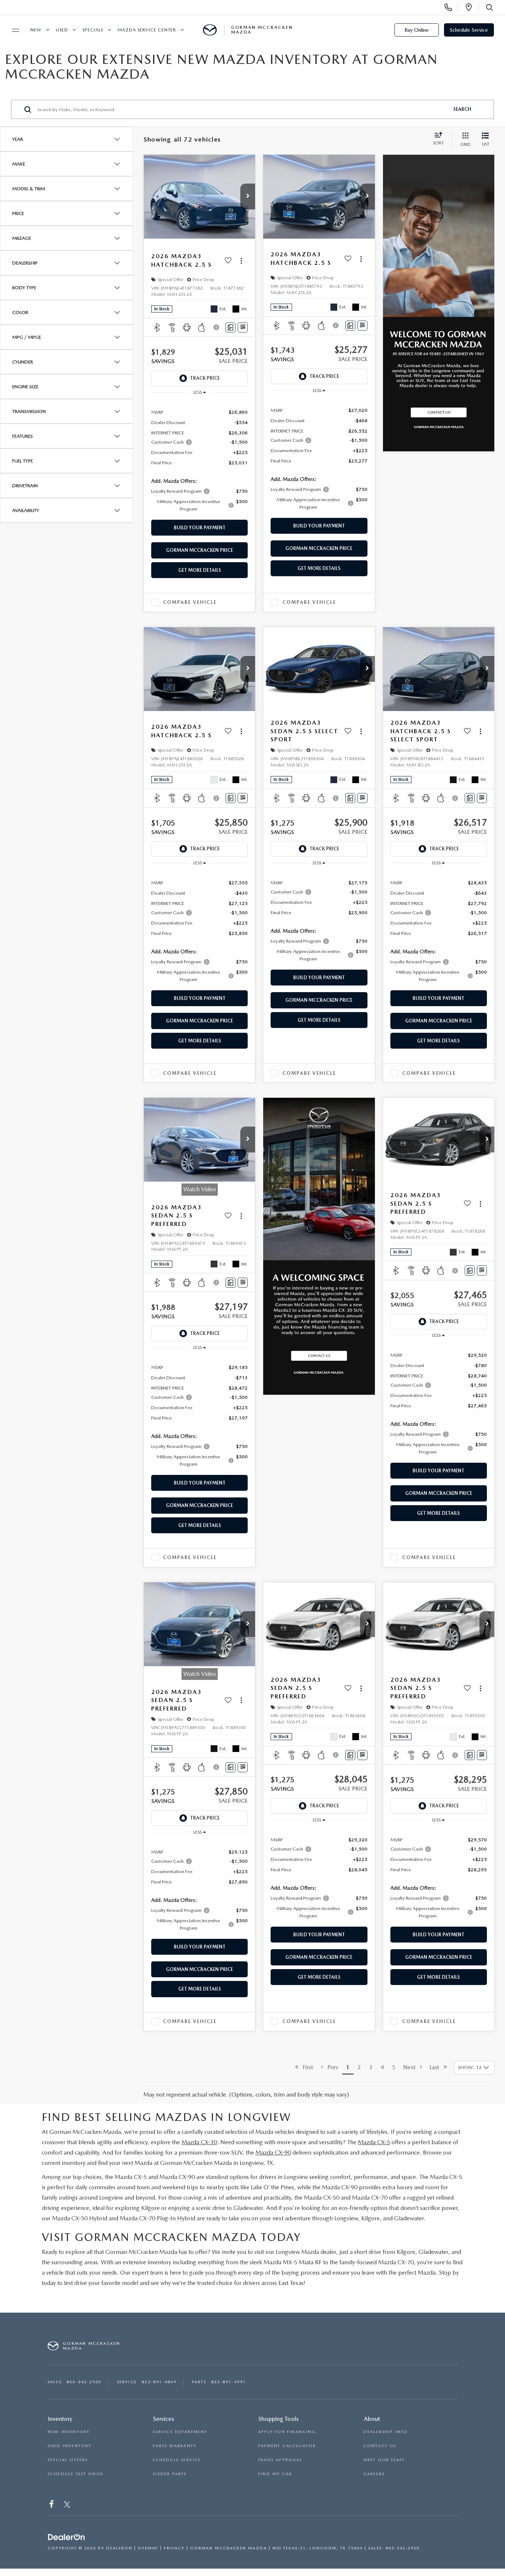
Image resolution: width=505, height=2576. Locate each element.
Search (462, 109)
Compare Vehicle (190, 602)
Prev (331, 2067)
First (306, 2067)
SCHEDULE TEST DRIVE (76, 2474)
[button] (248, 197)
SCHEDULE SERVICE (177, 2460)
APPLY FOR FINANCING (287, 2432)
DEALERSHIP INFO (386, 2432)
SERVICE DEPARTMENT (180, 2432)
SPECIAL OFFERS (68, 2460)
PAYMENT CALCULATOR (287, 2446)
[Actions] (241, 261)
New (36, 30)
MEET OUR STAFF (384, 2460)
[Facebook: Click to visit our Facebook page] (52, 2506)
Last (437, 2067)
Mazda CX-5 (374, 2142)
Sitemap (148, 2548)
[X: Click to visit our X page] (67, 2506)
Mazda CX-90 (273, 2153)
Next (412, 2067)
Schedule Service (469, 30)
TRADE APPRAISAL (280, 2460)
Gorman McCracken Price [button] (199, 550)
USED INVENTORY (70, 2446)
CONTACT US (380, 2446)
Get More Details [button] (200, 570)
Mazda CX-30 (199, 2142)
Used (62, 30)
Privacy (174, 2548)
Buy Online (417, 30)
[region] (199, 460)
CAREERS (374, 2474)
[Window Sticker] (243, 327)
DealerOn (119, 2548)
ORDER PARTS (170, 2474)
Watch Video (200, 1189)
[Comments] (231, 327)
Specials (93, 30)
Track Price (205, 378)
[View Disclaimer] (217, 327)
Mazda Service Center (147, 30)
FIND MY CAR (275, 2474)
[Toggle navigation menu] (12, 30)
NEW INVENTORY (69, 2432)
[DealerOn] (67, 2538)
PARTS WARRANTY (174, 2446)
